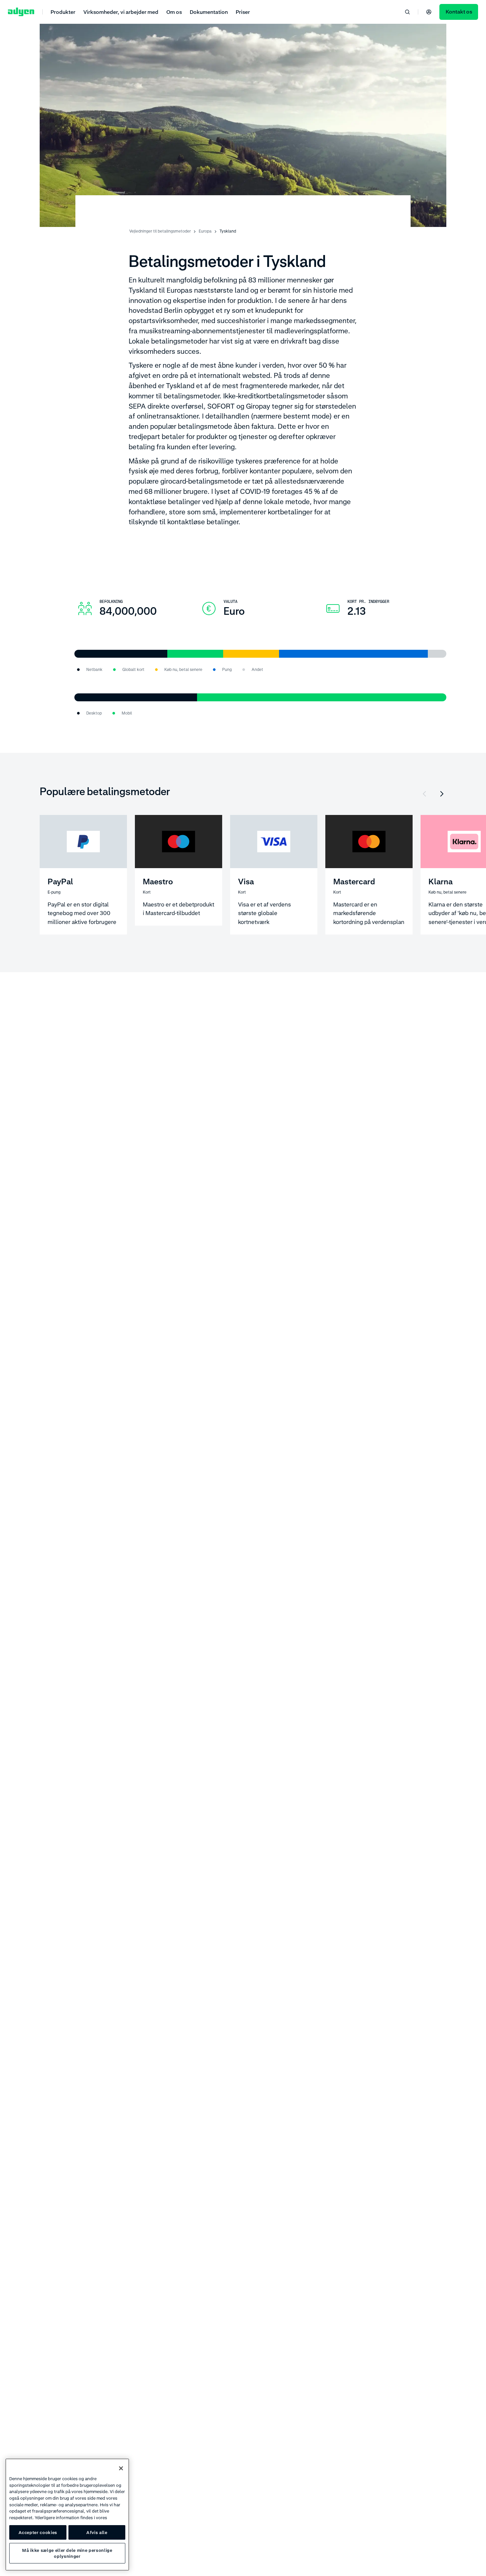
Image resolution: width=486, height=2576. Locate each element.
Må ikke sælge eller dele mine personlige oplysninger (67, 2553)
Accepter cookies (38, 2532)
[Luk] (121, 2468)
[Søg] (407, 12)
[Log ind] (429, 12)
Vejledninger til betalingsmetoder (160, 231)
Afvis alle (97, 2532)
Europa (205, 231)
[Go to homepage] (21, 12)
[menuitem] (63, 12)
